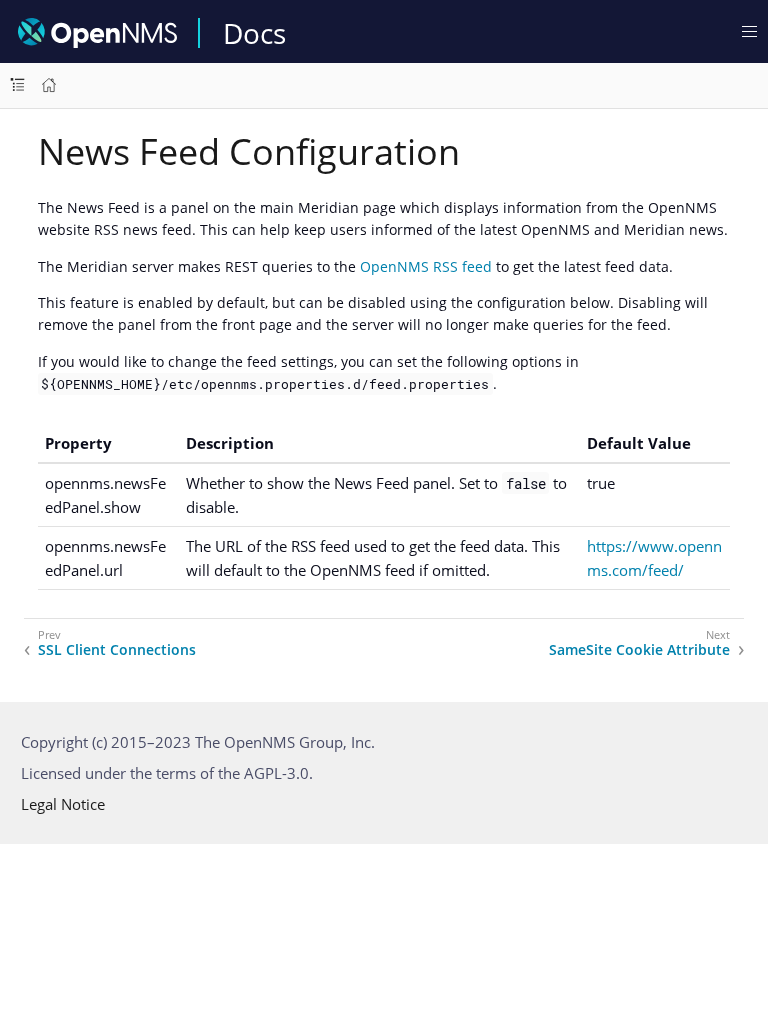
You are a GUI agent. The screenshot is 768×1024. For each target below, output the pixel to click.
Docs (254, 33)
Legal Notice (63, 804)
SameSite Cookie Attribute (639, 650)
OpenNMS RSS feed (426, 266)
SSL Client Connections (117, 650)
